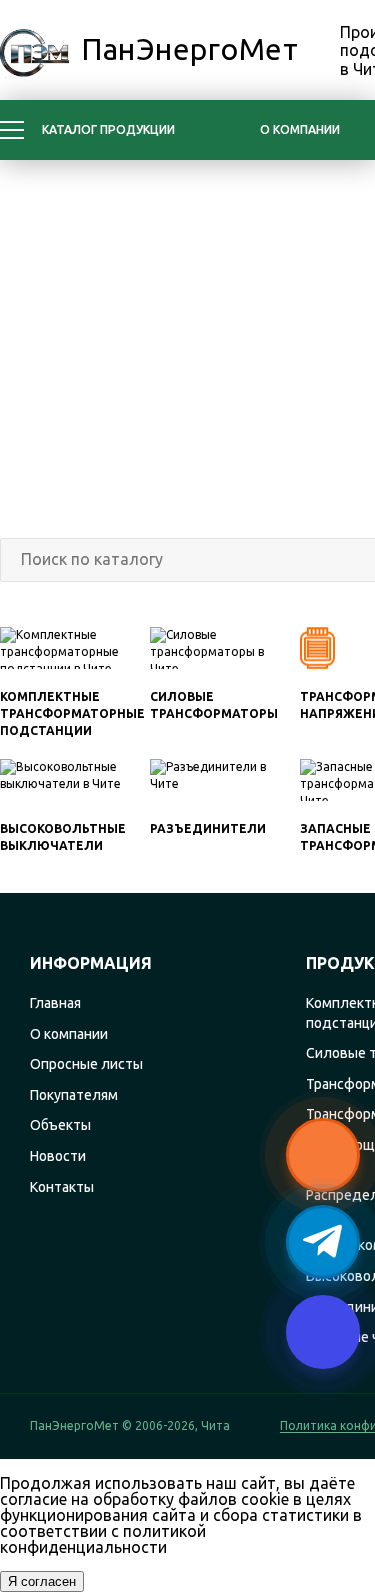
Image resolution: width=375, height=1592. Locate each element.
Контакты (62, 1187)
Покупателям (74, 1095)
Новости (58, 1156)
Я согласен (42, 1581)
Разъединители (208, 828)
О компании (300, 129)
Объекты (60, 1125)
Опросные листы (86, 1064)
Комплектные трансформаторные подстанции (72, 713)
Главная (55, 1003)
